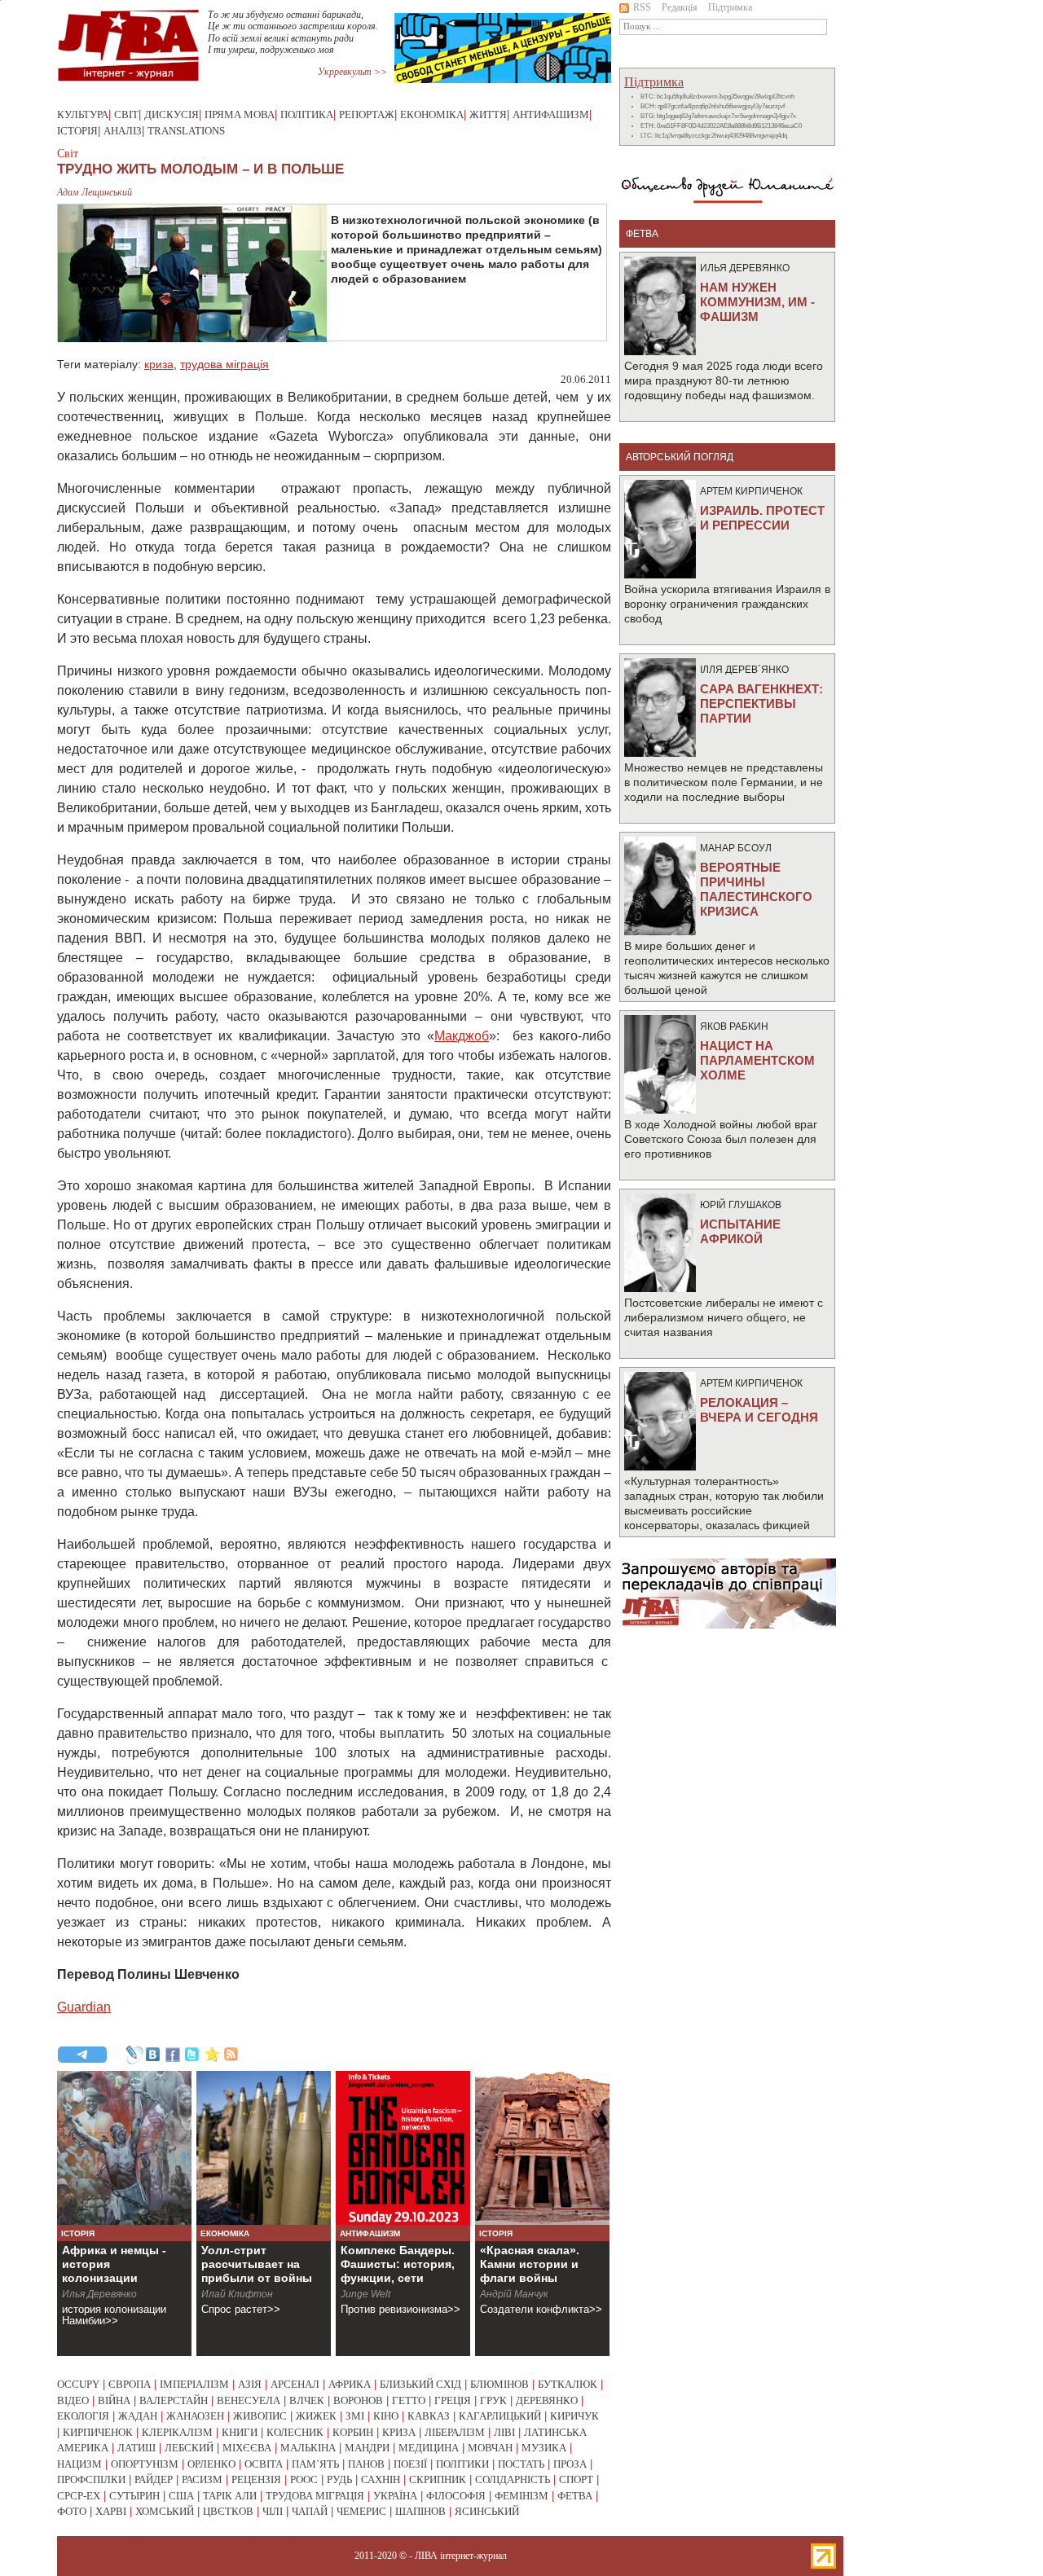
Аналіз (123, 131)
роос (304, 2479)
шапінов (420, 2511)
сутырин (134, 2496)
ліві (504, 2432)
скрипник (438, 2479)
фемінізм (521, 2496)
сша (181, 2496)
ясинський (487, 2511)
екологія (83, 2416)
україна (395, 2496)
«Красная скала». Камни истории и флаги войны (530, 2264)
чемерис (361, 2511)
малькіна (308, 2448)
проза (570, 2464)
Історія (77, 131)
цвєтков (228, 2511)
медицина (429, 2448)
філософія (456, 2496)
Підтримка (730, 7)
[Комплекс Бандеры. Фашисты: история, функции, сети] (403, 2148)
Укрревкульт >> (352, 72)
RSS (642, 7)
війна (114, 2400)
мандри (367, 2448)
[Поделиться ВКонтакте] (153, 2055)
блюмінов (499, 2384)
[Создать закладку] (212, 2055)
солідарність (513, 2479)
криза (159, 364)
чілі (273, 2511)
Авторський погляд (680, 457)
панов (366, 2464)
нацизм (79, 2464)
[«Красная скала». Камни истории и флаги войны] (542, 2148)
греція (453, 2400)
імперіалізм (194, 2384)
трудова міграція (224, 364)
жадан (138, 2416)
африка (350, 2384)
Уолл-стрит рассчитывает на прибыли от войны (257, 2264)
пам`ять (315, 2464)
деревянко (547, 2400)
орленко (211, 2464)
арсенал (295, 2384)
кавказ (429, 2416)
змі (355, 2416)
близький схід (420, 2384)
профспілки (91, 2479)
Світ (126, 114)
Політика (307, 114)
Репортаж (367, 114)
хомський (165, 2511)
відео (73, 2400)
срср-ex (79, 2496)
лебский (189, 2448)
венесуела (249, 2400)
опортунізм (145, 2464)
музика (544, 2448)
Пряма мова (240, 114)
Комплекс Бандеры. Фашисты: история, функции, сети (398, 2264)
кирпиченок (98, 2432)
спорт (576, 2479)
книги (240, 2432)
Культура (83, 114)
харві (111, 2511)
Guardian (84, 2007)
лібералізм (455, 2432)
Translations (186, 131)
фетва (575, 2496)
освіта (264, 2464)
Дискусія (172, 114)
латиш (136, 2448)
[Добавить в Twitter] (192, 2055)
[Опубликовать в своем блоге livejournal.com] (134, 2055)
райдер (154, 2479)
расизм (202, 2479)
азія (250, 2384)
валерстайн (174, 2400)
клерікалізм (177, 2432)
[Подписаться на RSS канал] (231, 2055)
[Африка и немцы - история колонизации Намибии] (124, 2148)
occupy (78, 2384)
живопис (260, 2416)
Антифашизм (551, 114)
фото (72, 2511)
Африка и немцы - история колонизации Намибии (114, 2271)
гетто (409, 2400)
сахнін (381, 2479)
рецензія (256, 2479)
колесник (295, 2432)
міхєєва (247, 2448)
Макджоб (462, 1036)
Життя (488, 114)
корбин (353, 2432)
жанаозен (195, 2416)
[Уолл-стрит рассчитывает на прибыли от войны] (264, 2148)
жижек (316, 2416)
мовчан (490, 2448)
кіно (386, 2416)
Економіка (432, 114)
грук (493, 2400)
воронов (358, 2400)
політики (462, 2464)
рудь (339, 2479)
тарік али (230, 2496)
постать (521, 2464)
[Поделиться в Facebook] (173, 2055)
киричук (574, 2416)
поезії (410, 2464)
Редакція (680, 7)
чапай (310, 2511)
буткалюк (568, 2384)
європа (130, 2384)
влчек (307, 2400)
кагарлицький (500, 2416)
